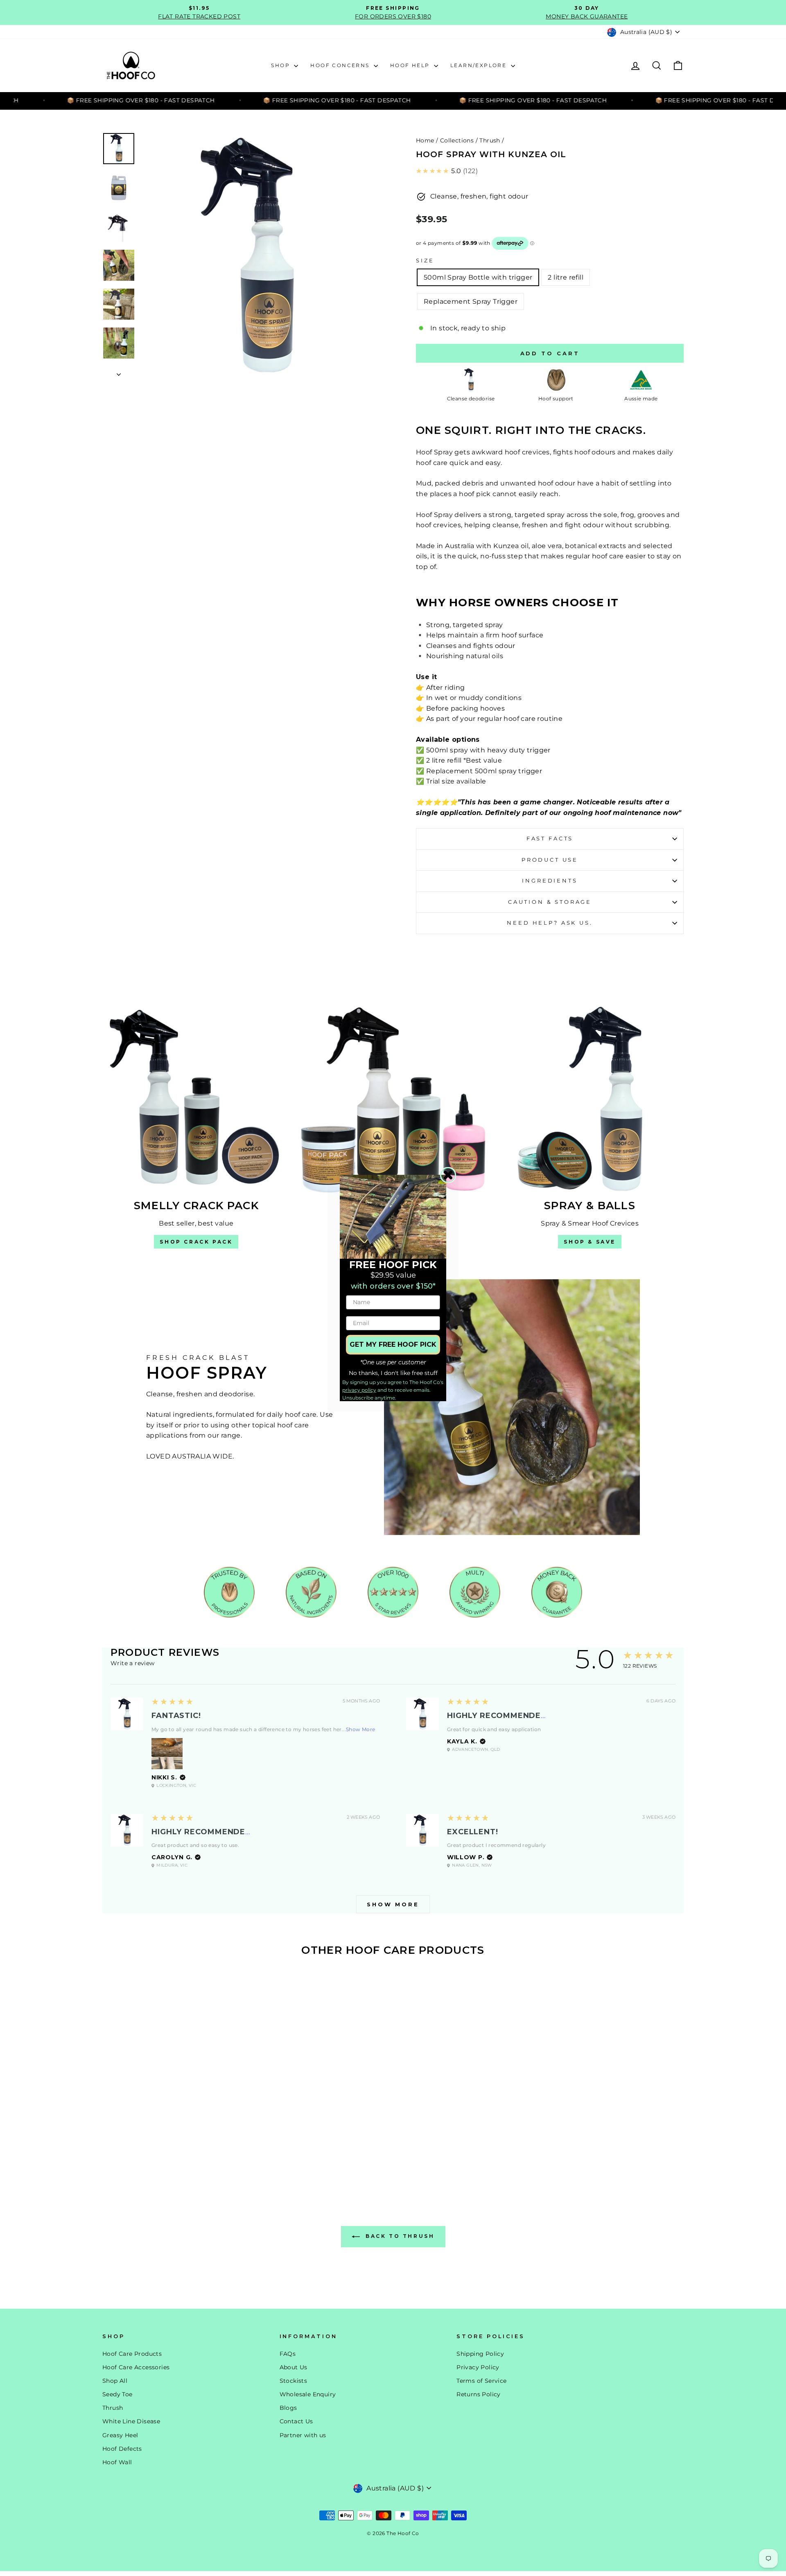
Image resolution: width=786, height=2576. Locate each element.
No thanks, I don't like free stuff (393, 1373)
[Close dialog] (448, 1175)
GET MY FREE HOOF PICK (393, 1344)
